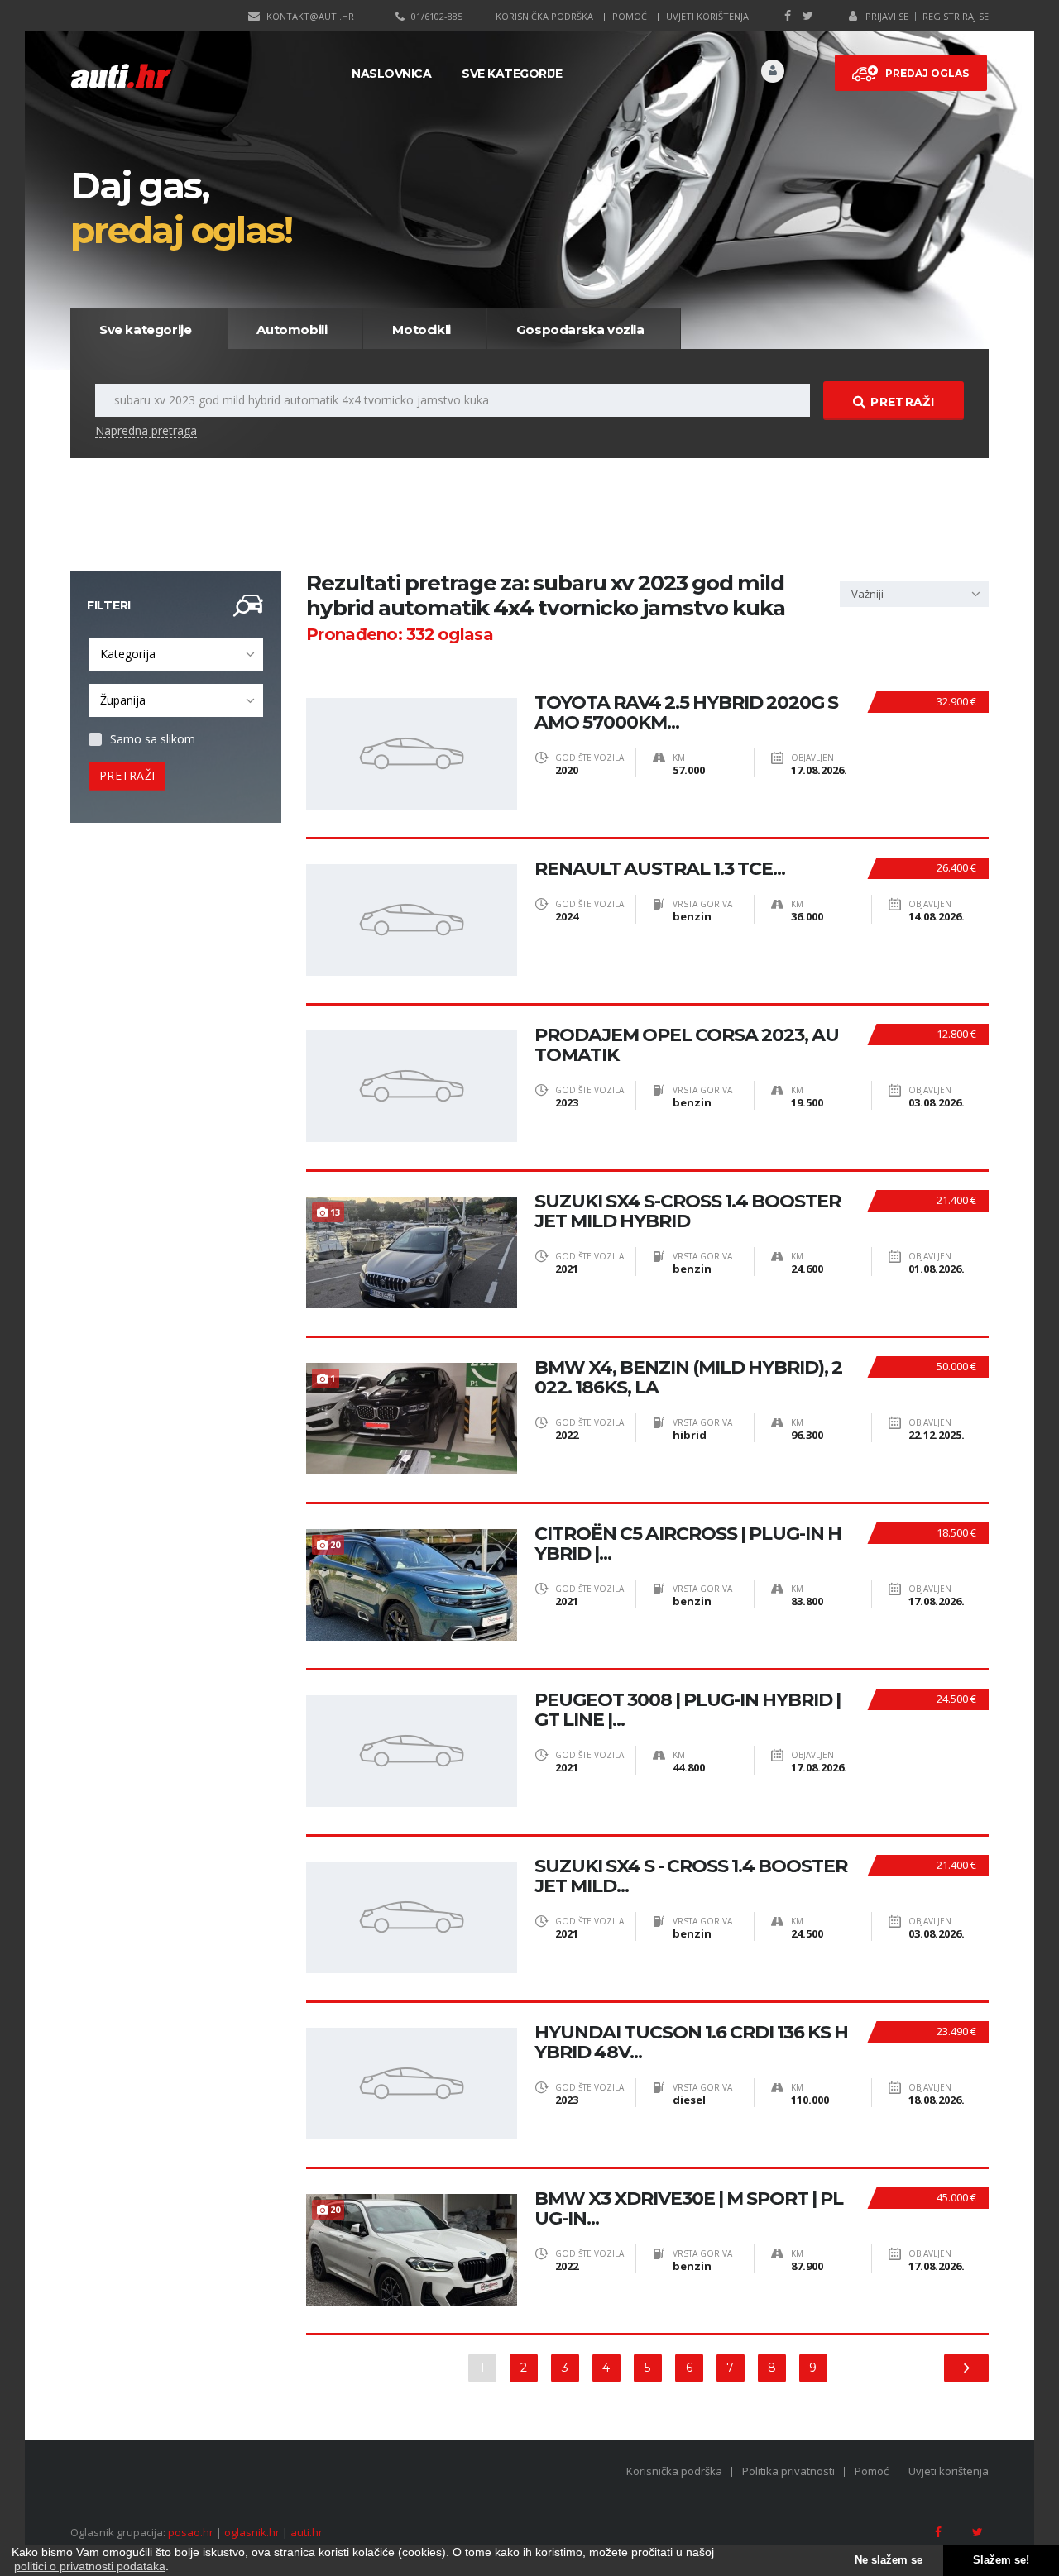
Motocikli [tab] (421, 330)
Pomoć (630, 16)
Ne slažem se (889, 2560)
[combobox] (176, 654)
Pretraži (902, 402)
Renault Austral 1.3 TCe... (660, 869)
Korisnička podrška (544, 16)
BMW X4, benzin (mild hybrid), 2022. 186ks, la (688, 1378)
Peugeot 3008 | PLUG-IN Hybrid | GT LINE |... (688, 1710)
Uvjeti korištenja (707, 16)
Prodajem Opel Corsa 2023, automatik (687, 1045)
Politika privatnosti (788, 2471)
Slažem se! (1001, 2560)
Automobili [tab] (292, 330)
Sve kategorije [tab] (145, 330)
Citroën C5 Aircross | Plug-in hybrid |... (688, 1544)
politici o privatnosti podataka (90, 2566)
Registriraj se (956, 16)
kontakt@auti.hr (310, 16)
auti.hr (307, 2532)
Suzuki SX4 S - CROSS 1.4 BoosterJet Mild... (691, 1876)
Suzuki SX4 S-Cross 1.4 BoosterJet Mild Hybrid (688, 1212)
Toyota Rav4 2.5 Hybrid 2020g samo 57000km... (686, 713)
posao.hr (191, 2532)
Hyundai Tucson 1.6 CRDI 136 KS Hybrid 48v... (691, 2043)
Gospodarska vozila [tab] (580, 330)
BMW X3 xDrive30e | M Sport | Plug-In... (689, 2209)
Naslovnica (391, 74)
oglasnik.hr (252, 2532)
